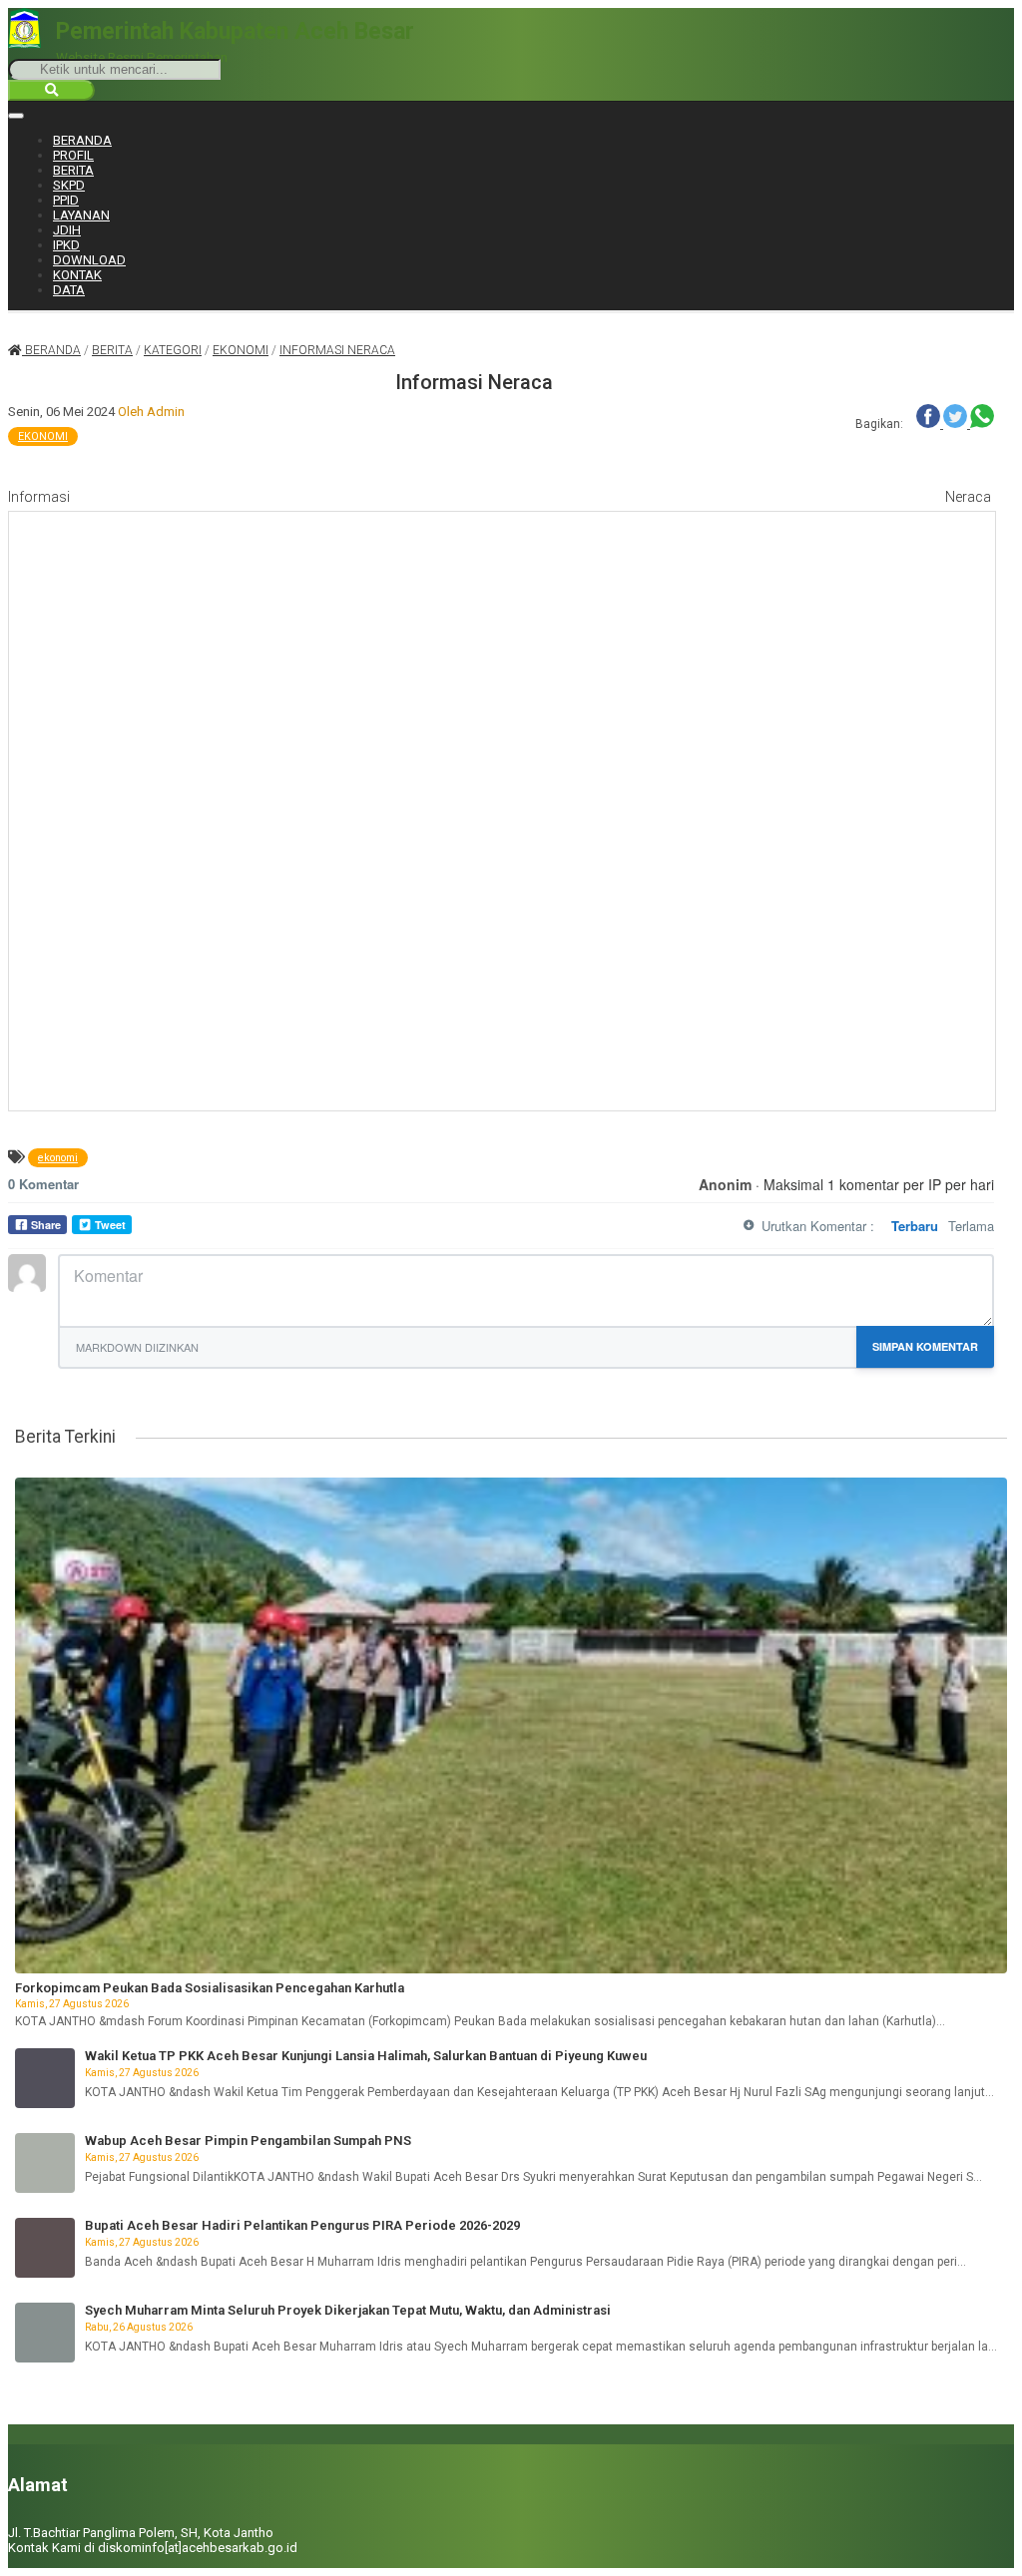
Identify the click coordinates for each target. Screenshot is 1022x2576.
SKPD (69, 185)
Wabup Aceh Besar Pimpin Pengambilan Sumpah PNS (248, 2141)
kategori (173, 350)
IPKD (66, 245)
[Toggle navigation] (16, 116)
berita (112, 350)
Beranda (51, 350)
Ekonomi (43, 436)
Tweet (110, 1225)
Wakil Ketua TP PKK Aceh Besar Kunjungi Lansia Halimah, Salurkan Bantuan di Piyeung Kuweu (366, 2056)
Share (46, 1225)
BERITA (73, 170)
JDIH (67, 230)
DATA (69, 290)
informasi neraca (337, 350)
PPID (66, 200)
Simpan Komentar (925, 1346)
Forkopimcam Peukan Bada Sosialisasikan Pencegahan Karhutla (210, 1988)
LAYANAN (81, 215)
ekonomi (241, 350)
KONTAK (77, 275)
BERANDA (82, 140)
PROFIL (73, 155)
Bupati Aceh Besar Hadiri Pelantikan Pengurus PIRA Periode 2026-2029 (302, 2225)
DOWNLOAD (89, 260)
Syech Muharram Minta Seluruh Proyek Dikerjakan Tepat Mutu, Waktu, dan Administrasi (348, 2310)
